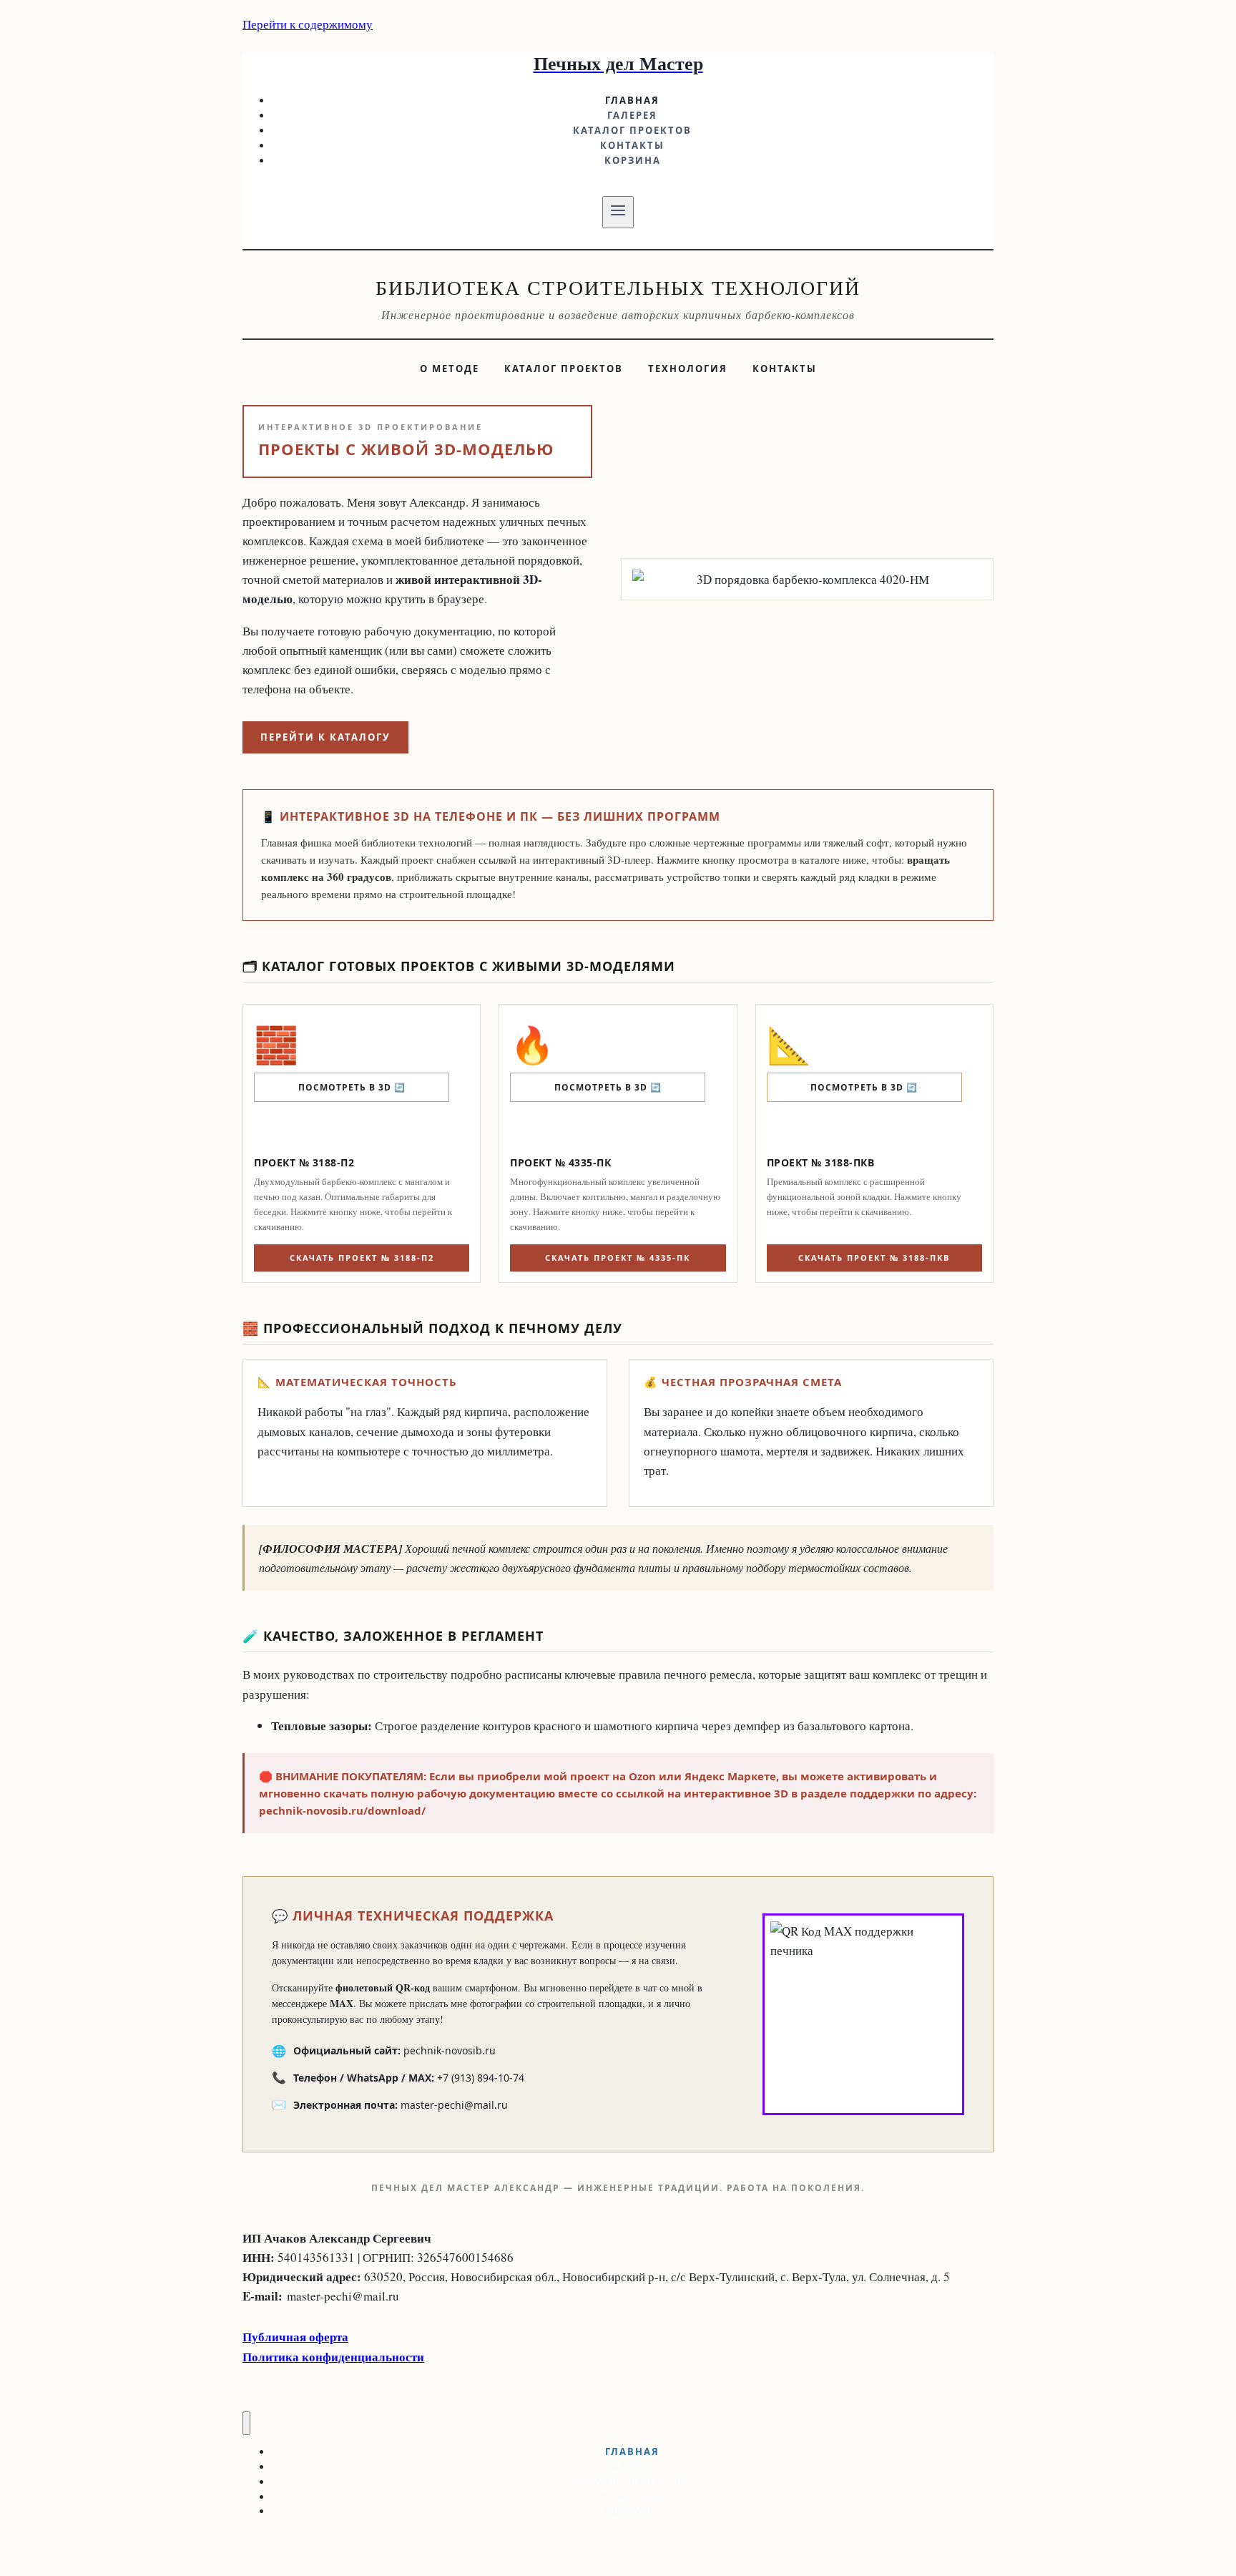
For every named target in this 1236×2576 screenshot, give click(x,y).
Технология (688, 369)
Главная (632, 100)
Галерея (632, 115)
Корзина (633, 160)
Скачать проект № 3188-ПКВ (874, 1258)
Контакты (632, 145)
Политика (272, 2357)
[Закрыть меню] (246, 2423)
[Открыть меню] (618, 212)
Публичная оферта (295, 2337)
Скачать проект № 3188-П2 (362, 1258)
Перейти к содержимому (308, 24)
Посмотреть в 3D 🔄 (352, 1087)
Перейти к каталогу (325, 737)
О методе (450, 369)
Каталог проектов (632, 130)
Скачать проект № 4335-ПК (618, 1258)
